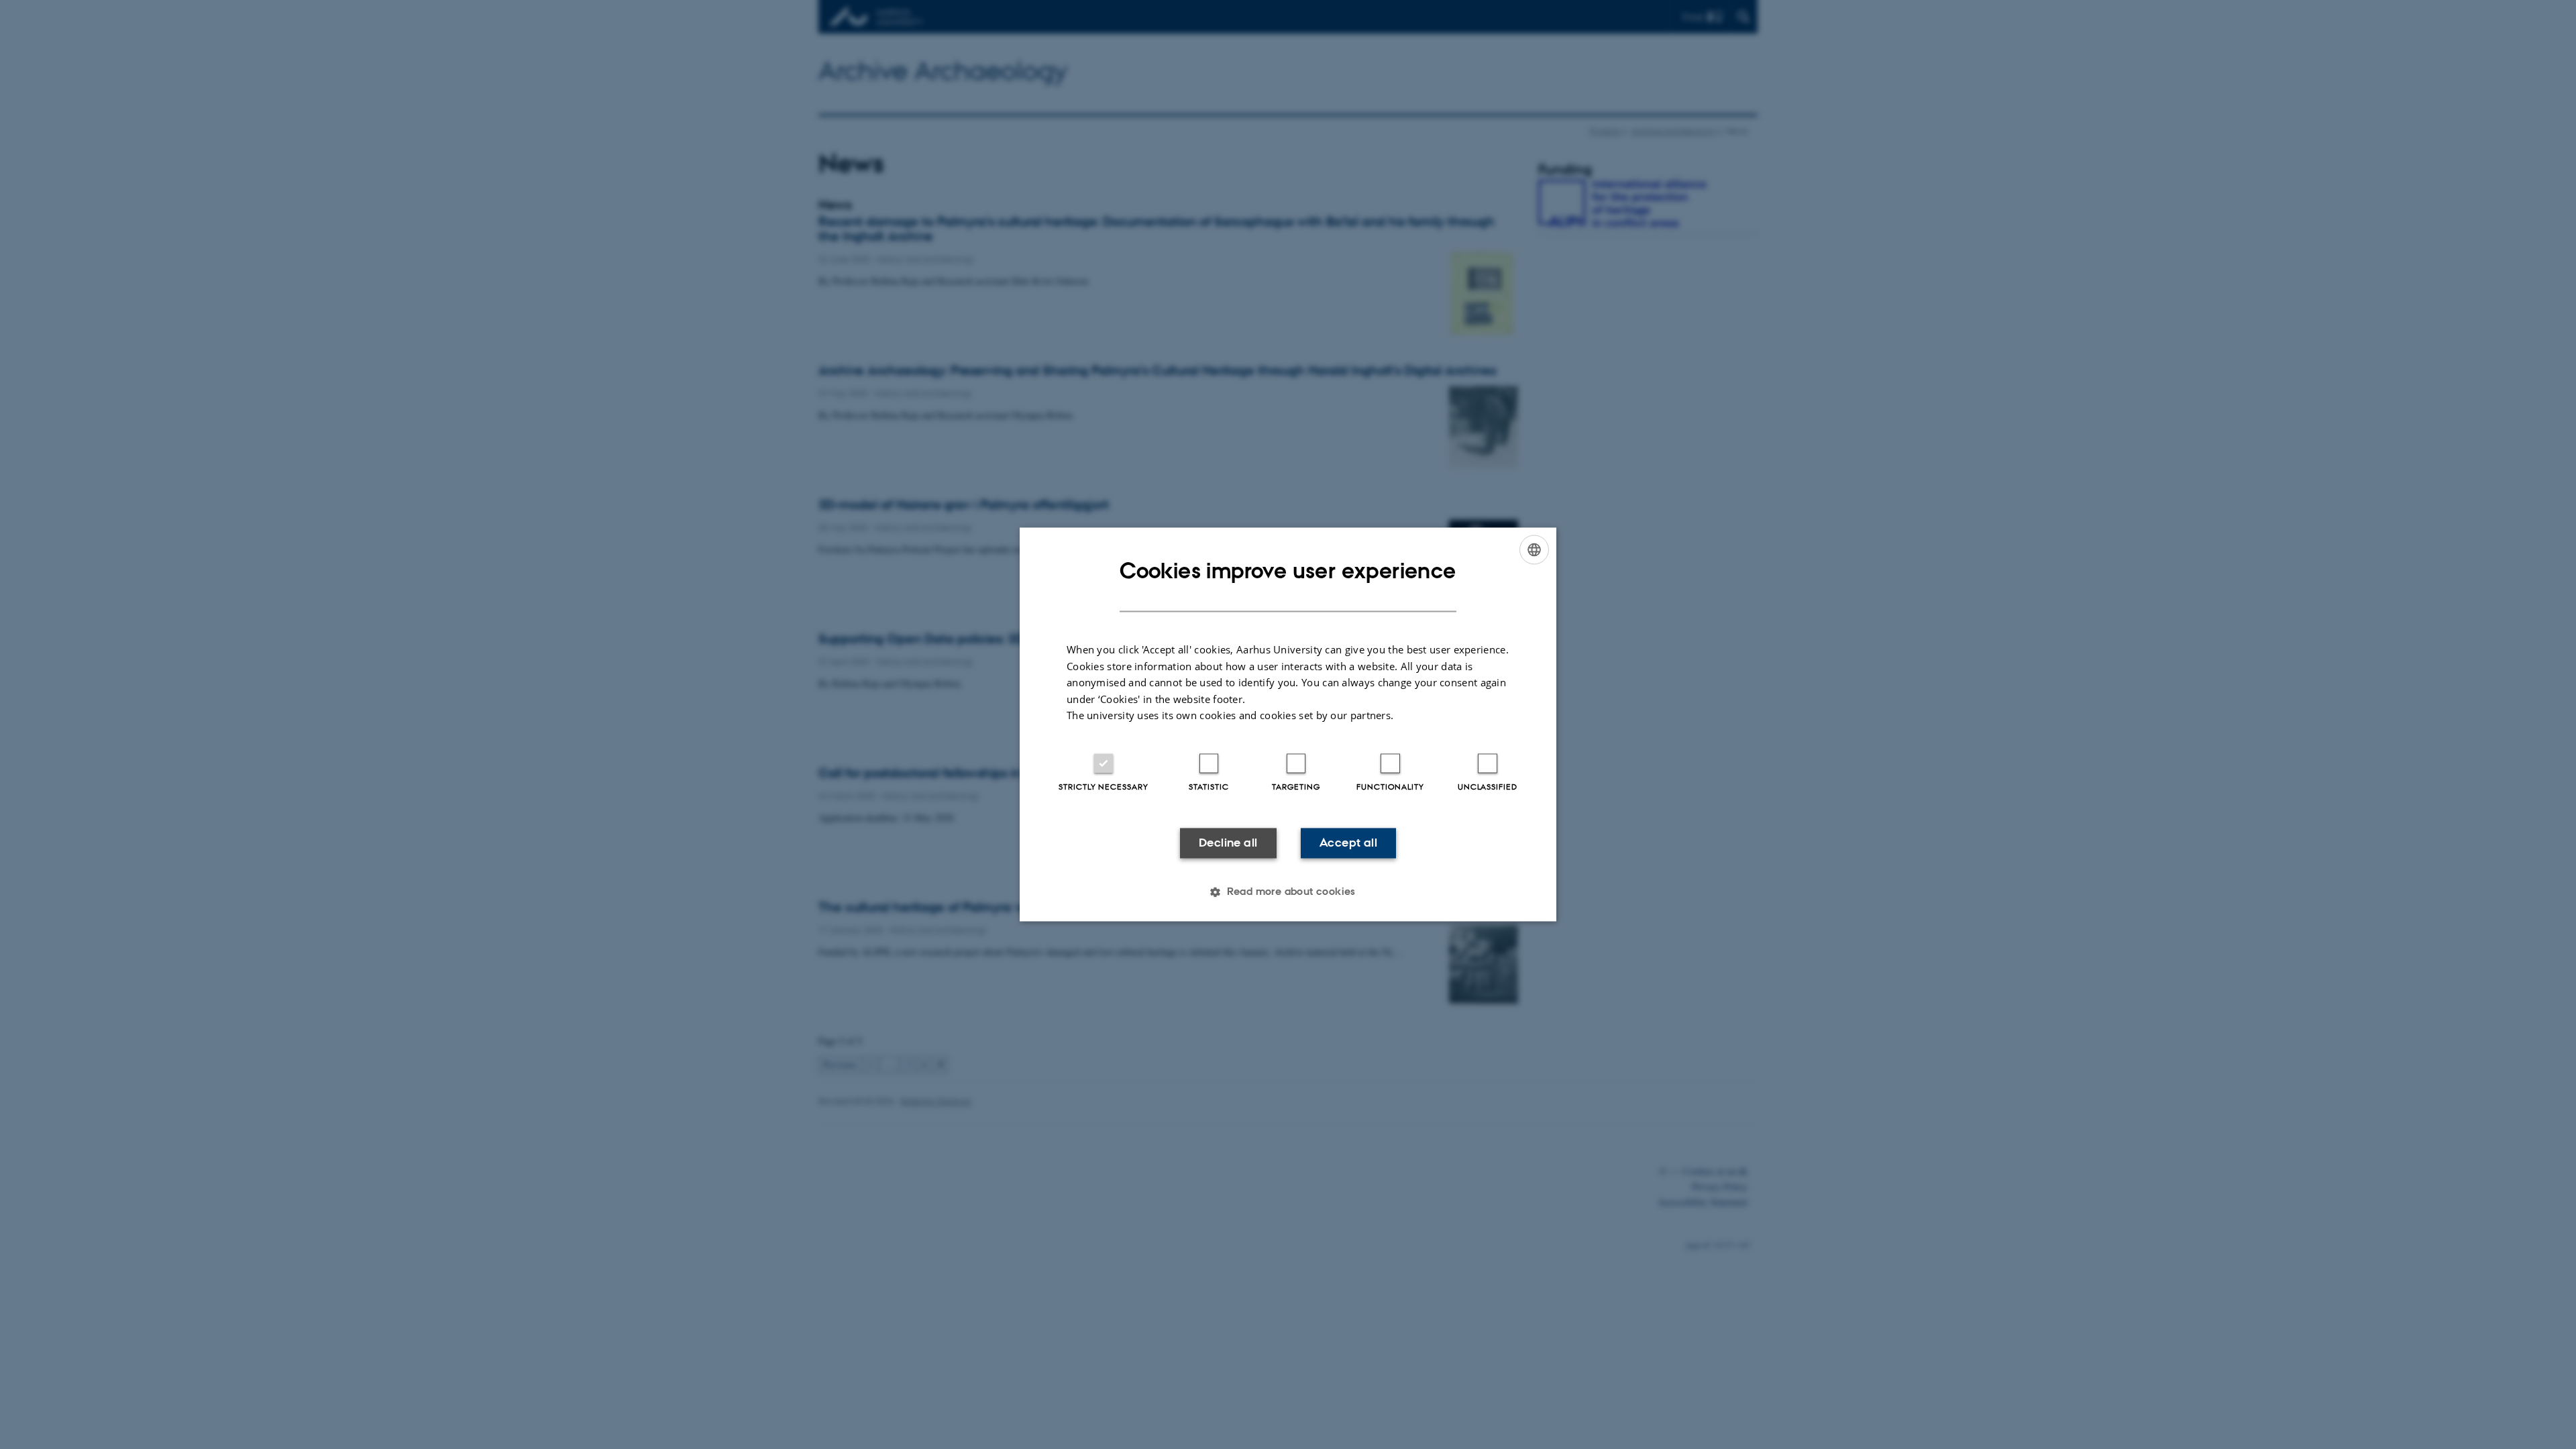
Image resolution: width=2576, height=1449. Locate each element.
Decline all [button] (1228, 843)
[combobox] (1534, 549)
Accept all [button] (1348, 843)
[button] (1288, 892)
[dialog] (1288, 724)
